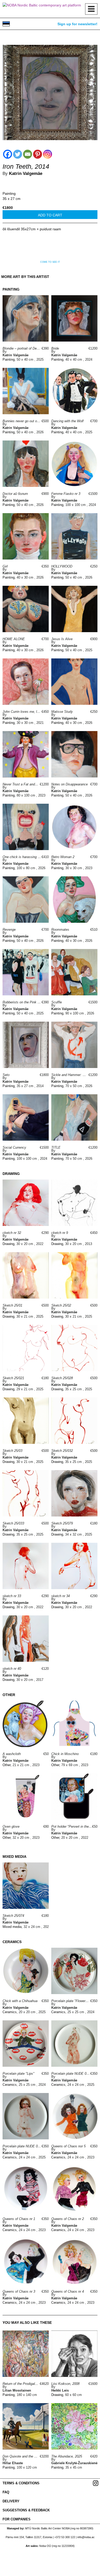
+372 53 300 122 (65, 2537)
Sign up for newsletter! (77, 24)
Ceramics (10, 2012)
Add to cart (50, 215)
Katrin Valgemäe (26, 173)
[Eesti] (6, 24)
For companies (17, 2519)
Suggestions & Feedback (26, 2510)
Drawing (8, 1244)
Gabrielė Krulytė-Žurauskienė (74, 2463)
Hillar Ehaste (13, 2463)
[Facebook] (8, 154)
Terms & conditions (21, 2483)
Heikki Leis (60, 2390)
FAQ (6, 2492)
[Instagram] (48, 154)
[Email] (28, 154)
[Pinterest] (38, 154)
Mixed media (12, 1927)
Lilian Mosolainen (17, 2390)
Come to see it (50, 262)
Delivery (11, 2501)
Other (7, 1765)
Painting (9, 193)
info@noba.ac (86, 2537)
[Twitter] (18, 154)
